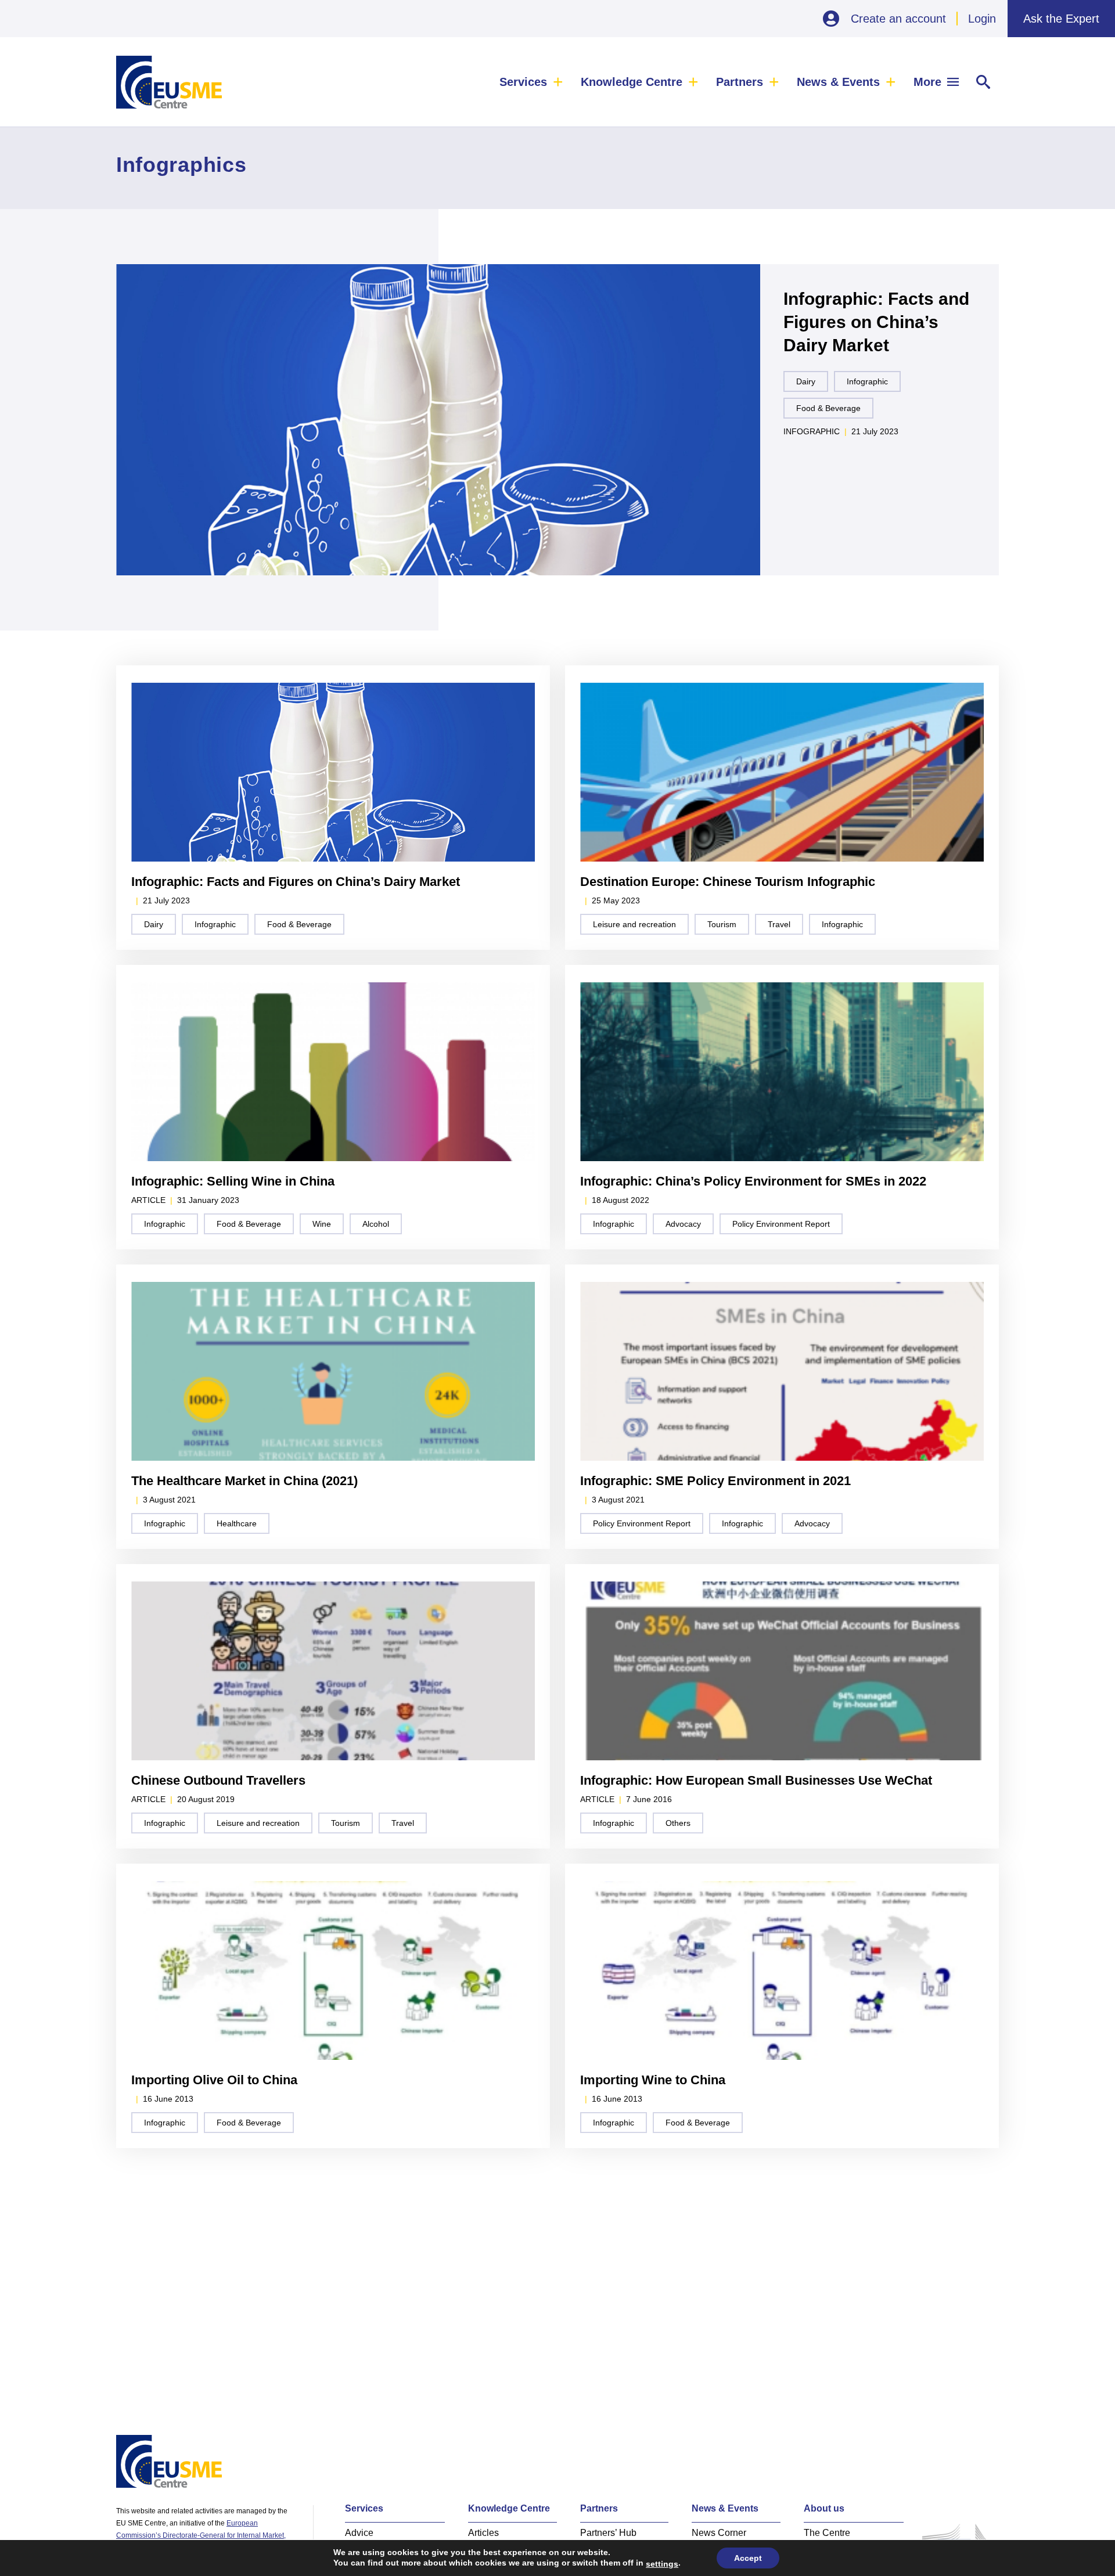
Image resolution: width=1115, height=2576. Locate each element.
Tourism (722, 924)
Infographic (867, 381)
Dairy (806, 381)
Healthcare (237, 1523)
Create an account (898, 19)
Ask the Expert (1061, 19)
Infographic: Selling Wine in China (233, 1181)
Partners (740, 82)
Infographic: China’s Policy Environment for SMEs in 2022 (753, 1181)
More (927, 82)
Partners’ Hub (608, 2533)
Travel (779, 924)
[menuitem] (531, 82)
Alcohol (376, 1224)
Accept (748, 2558)
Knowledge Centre (632, 82)
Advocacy (683, 1224)
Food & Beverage (828, 408)
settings (662, 2564)
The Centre (827, 2533)
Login (982, 19)
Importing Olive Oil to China (214, 2080)
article (148, 1200)
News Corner (719, 2533)
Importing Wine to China (653, 2080)
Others (678, 1823)
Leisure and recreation (634, 924)
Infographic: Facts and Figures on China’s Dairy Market (876, 322)
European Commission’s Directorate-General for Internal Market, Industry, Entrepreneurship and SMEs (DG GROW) (201, 2535)
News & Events (838, 82)
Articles (483, 2533)
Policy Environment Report (781, 1224)
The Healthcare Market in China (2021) (244, 1481)
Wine (322, 1224)
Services (523, 82)
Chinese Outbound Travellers (218, 1780)
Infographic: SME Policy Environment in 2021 (715, 1481)
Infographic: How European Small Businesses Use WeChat (756, 1780)
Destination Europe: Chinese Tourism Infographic (728, 882)
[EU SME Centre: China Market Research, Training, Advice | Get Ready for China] (169, 82)
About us (824, 2508)
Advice (359, 2533)
